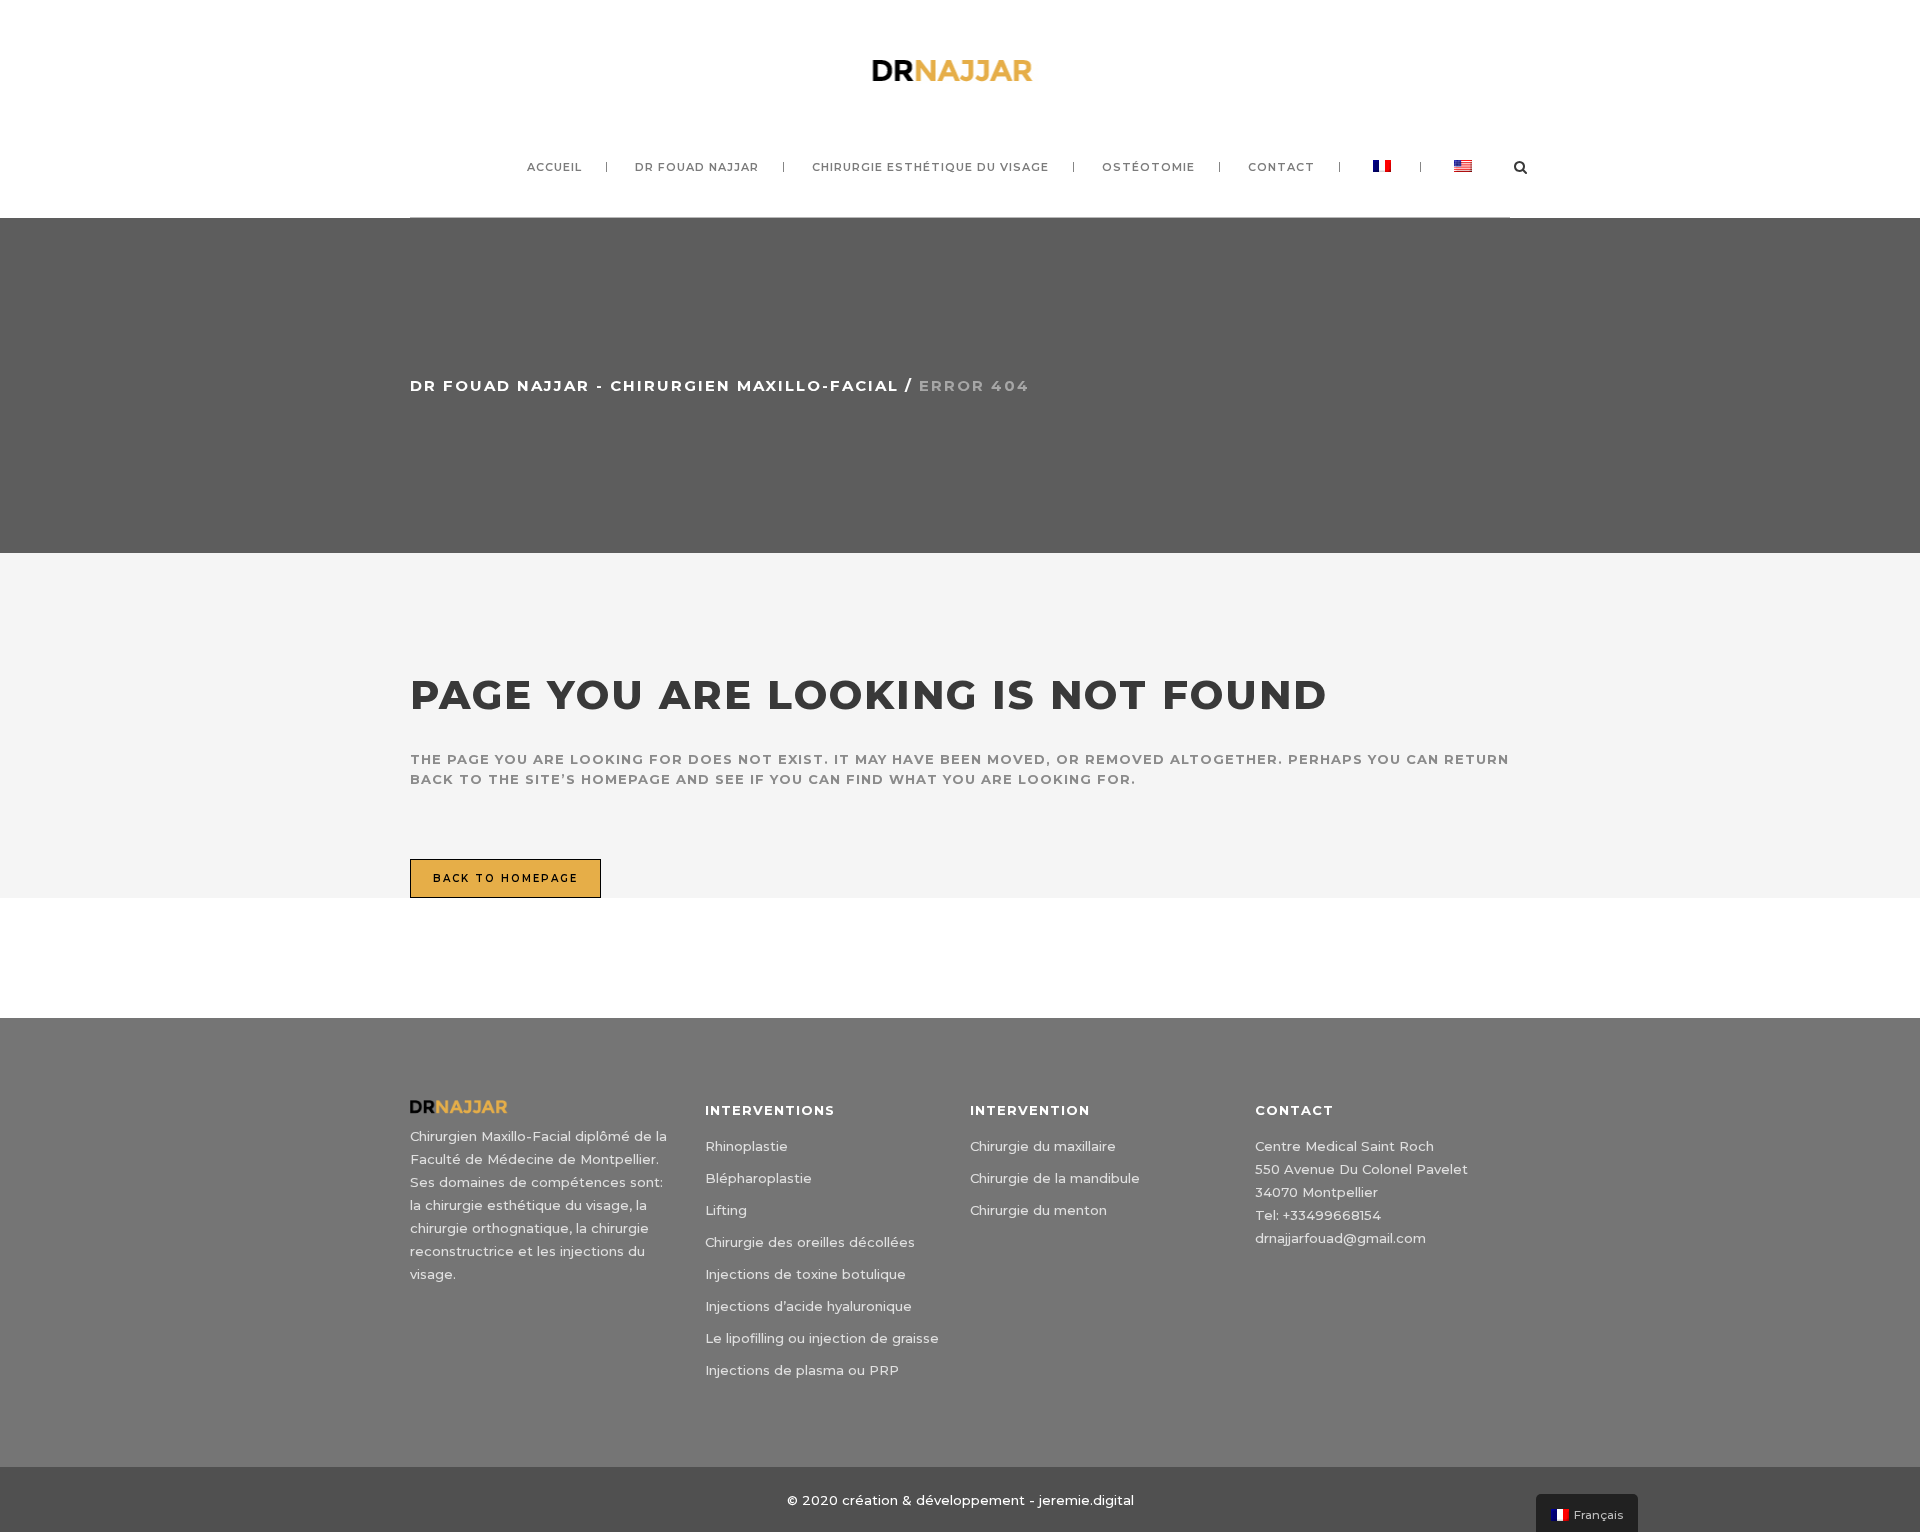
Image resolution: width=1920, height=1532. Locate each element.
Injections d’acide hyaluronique (808, 1306)
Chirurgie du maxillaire (1043, 1146)
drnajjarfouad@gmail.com (1340, 1238)
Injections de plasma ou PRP (802, 1370)
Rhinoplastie (746, 1146)
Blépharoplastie (758, 1178)
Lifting (726, 1210)
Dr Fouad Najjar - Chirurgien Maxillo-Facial (654, 385)
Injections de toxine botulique (805, 1274)
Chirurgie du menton (1038, 1210)
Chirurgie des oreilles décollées (810, 1242)
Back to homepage (505, 878)
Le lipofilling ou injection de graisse (822, 1338)
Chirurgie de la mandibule (1055, 1178)
